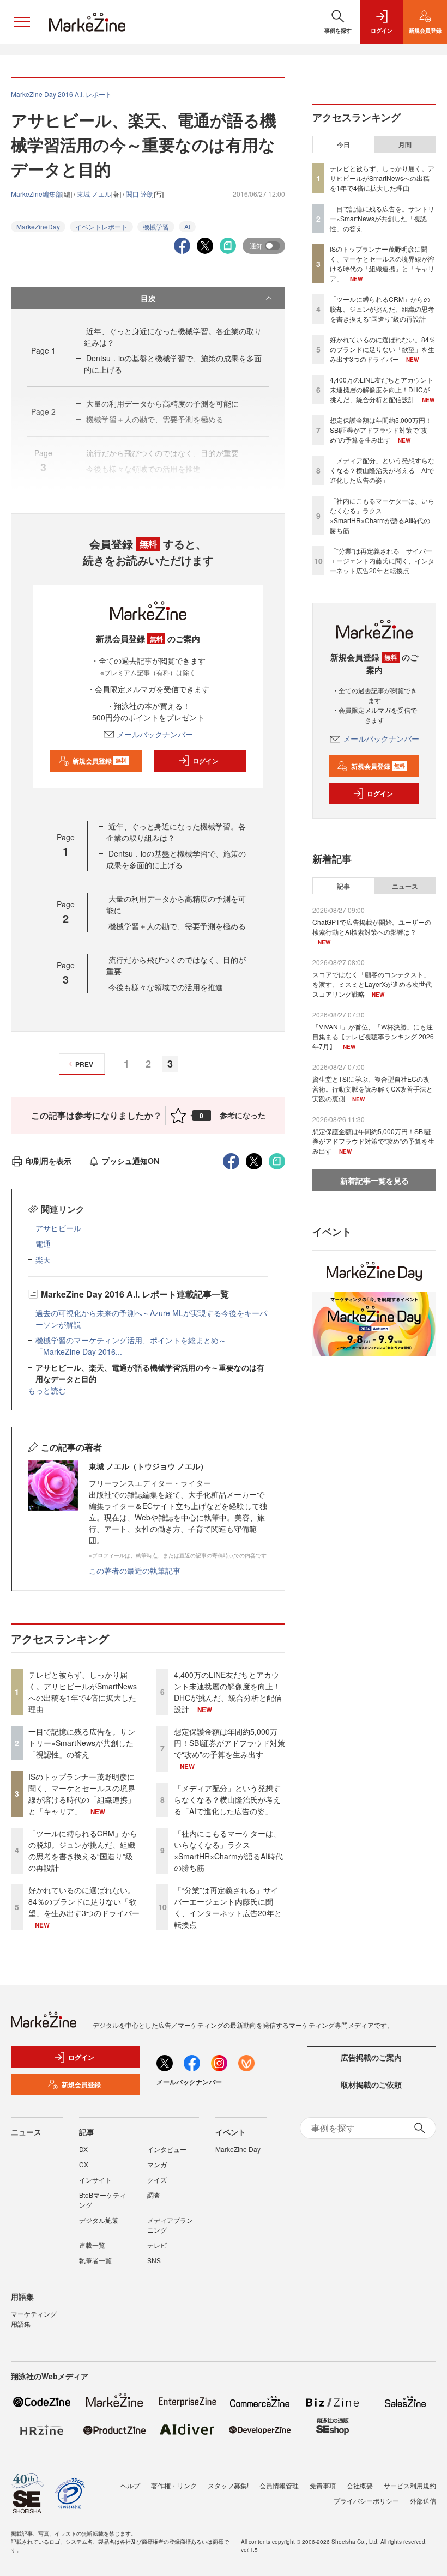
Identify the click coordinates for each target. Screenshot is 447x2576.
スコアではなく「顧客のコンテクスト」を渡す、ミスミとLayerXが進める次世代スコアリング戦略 (372, 984)
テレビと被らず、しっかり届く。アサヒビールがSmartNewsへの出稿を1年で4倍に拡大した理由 (83, 1692)
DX (83, 2149)
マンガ (157, 2164)
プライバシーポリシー (366, 2501)
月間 (405, 144)
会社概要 (360, 2485)
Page (43, 350)
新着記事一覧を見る (374, 1180)
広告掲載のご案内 (371, 2057)
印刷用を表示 (49, 1161)
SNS (154, 2260)
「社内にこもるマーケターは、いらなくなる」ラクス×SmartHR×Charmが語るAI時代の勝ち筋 (228, 1850)
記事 (343, 886)
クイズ (157, 2180)
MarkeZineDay (38, 226)
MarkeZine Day (238, 2149)
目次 (148, 298)
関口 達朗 (140, 194)
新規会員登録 (99, 761)
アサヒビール (58, 1228)
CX (84, 2164)
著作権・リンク (174, 2485)
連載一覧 (92, 2245)
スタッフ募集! (228, 2485)
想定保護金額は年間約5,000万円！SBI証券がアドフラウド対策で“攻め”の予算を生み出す (229, 1743)
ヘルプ (130, 2485)
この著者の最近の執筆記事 (135, 1571)
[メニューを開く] (22, 22)
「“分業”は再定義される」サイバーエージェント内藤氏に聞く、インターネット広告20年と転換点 (228, 1907)
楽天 (43, 1259)
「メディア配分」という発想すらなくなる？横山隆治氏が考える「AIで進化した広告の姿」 (227, 1799)
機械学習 (156, 226)
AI (187, 226)
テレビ (157, 2245)
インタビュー (167, 2149)
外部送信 (423, 2501)
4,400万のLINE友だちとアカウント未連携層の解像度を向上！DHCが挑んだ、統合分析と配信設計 (228, 1692)
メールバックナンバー (155, 734)
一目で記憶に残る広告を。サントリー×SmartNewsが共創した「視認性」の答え (82, 1743)
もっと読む (47, 1390)
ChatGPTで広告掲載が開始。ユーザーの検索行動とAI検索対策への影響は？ (372, 927)
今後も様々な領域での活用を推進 (166, 987)
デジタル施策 (99, 2220)
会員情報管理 (279, 2485)
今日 (343, 144)
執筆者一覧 (95, 2260)
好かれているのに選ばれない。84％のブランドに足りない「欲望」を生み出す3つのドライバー (84, 1901)
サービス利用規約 (410, 2485)
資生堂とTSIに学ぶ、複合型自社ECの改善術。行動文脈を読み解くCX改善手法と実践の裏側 (373, 1089)
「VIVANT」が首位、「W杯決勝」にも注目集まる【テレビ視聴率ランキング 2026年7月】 (373, 1036)
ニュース (405, 886)
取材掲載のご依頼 (371, 2084)
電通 (43, 1244)
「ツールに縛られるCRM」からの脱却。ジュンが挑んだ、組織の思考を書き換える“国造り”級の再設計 (83, 1850)
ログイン (206, 761)
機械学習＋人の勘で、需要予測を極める (177, 926)
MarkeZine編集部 (37, 194)
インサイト (95, 2180)
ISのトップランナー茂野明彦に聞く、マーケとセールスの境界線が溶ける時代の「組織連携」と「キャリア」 (82, 1794)
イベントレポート (101, 226)
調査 (154, 2195)
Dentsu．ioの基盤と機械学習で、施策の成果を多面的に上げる (176, 859)
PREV (84, 1064)
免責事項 (323, 2485)
